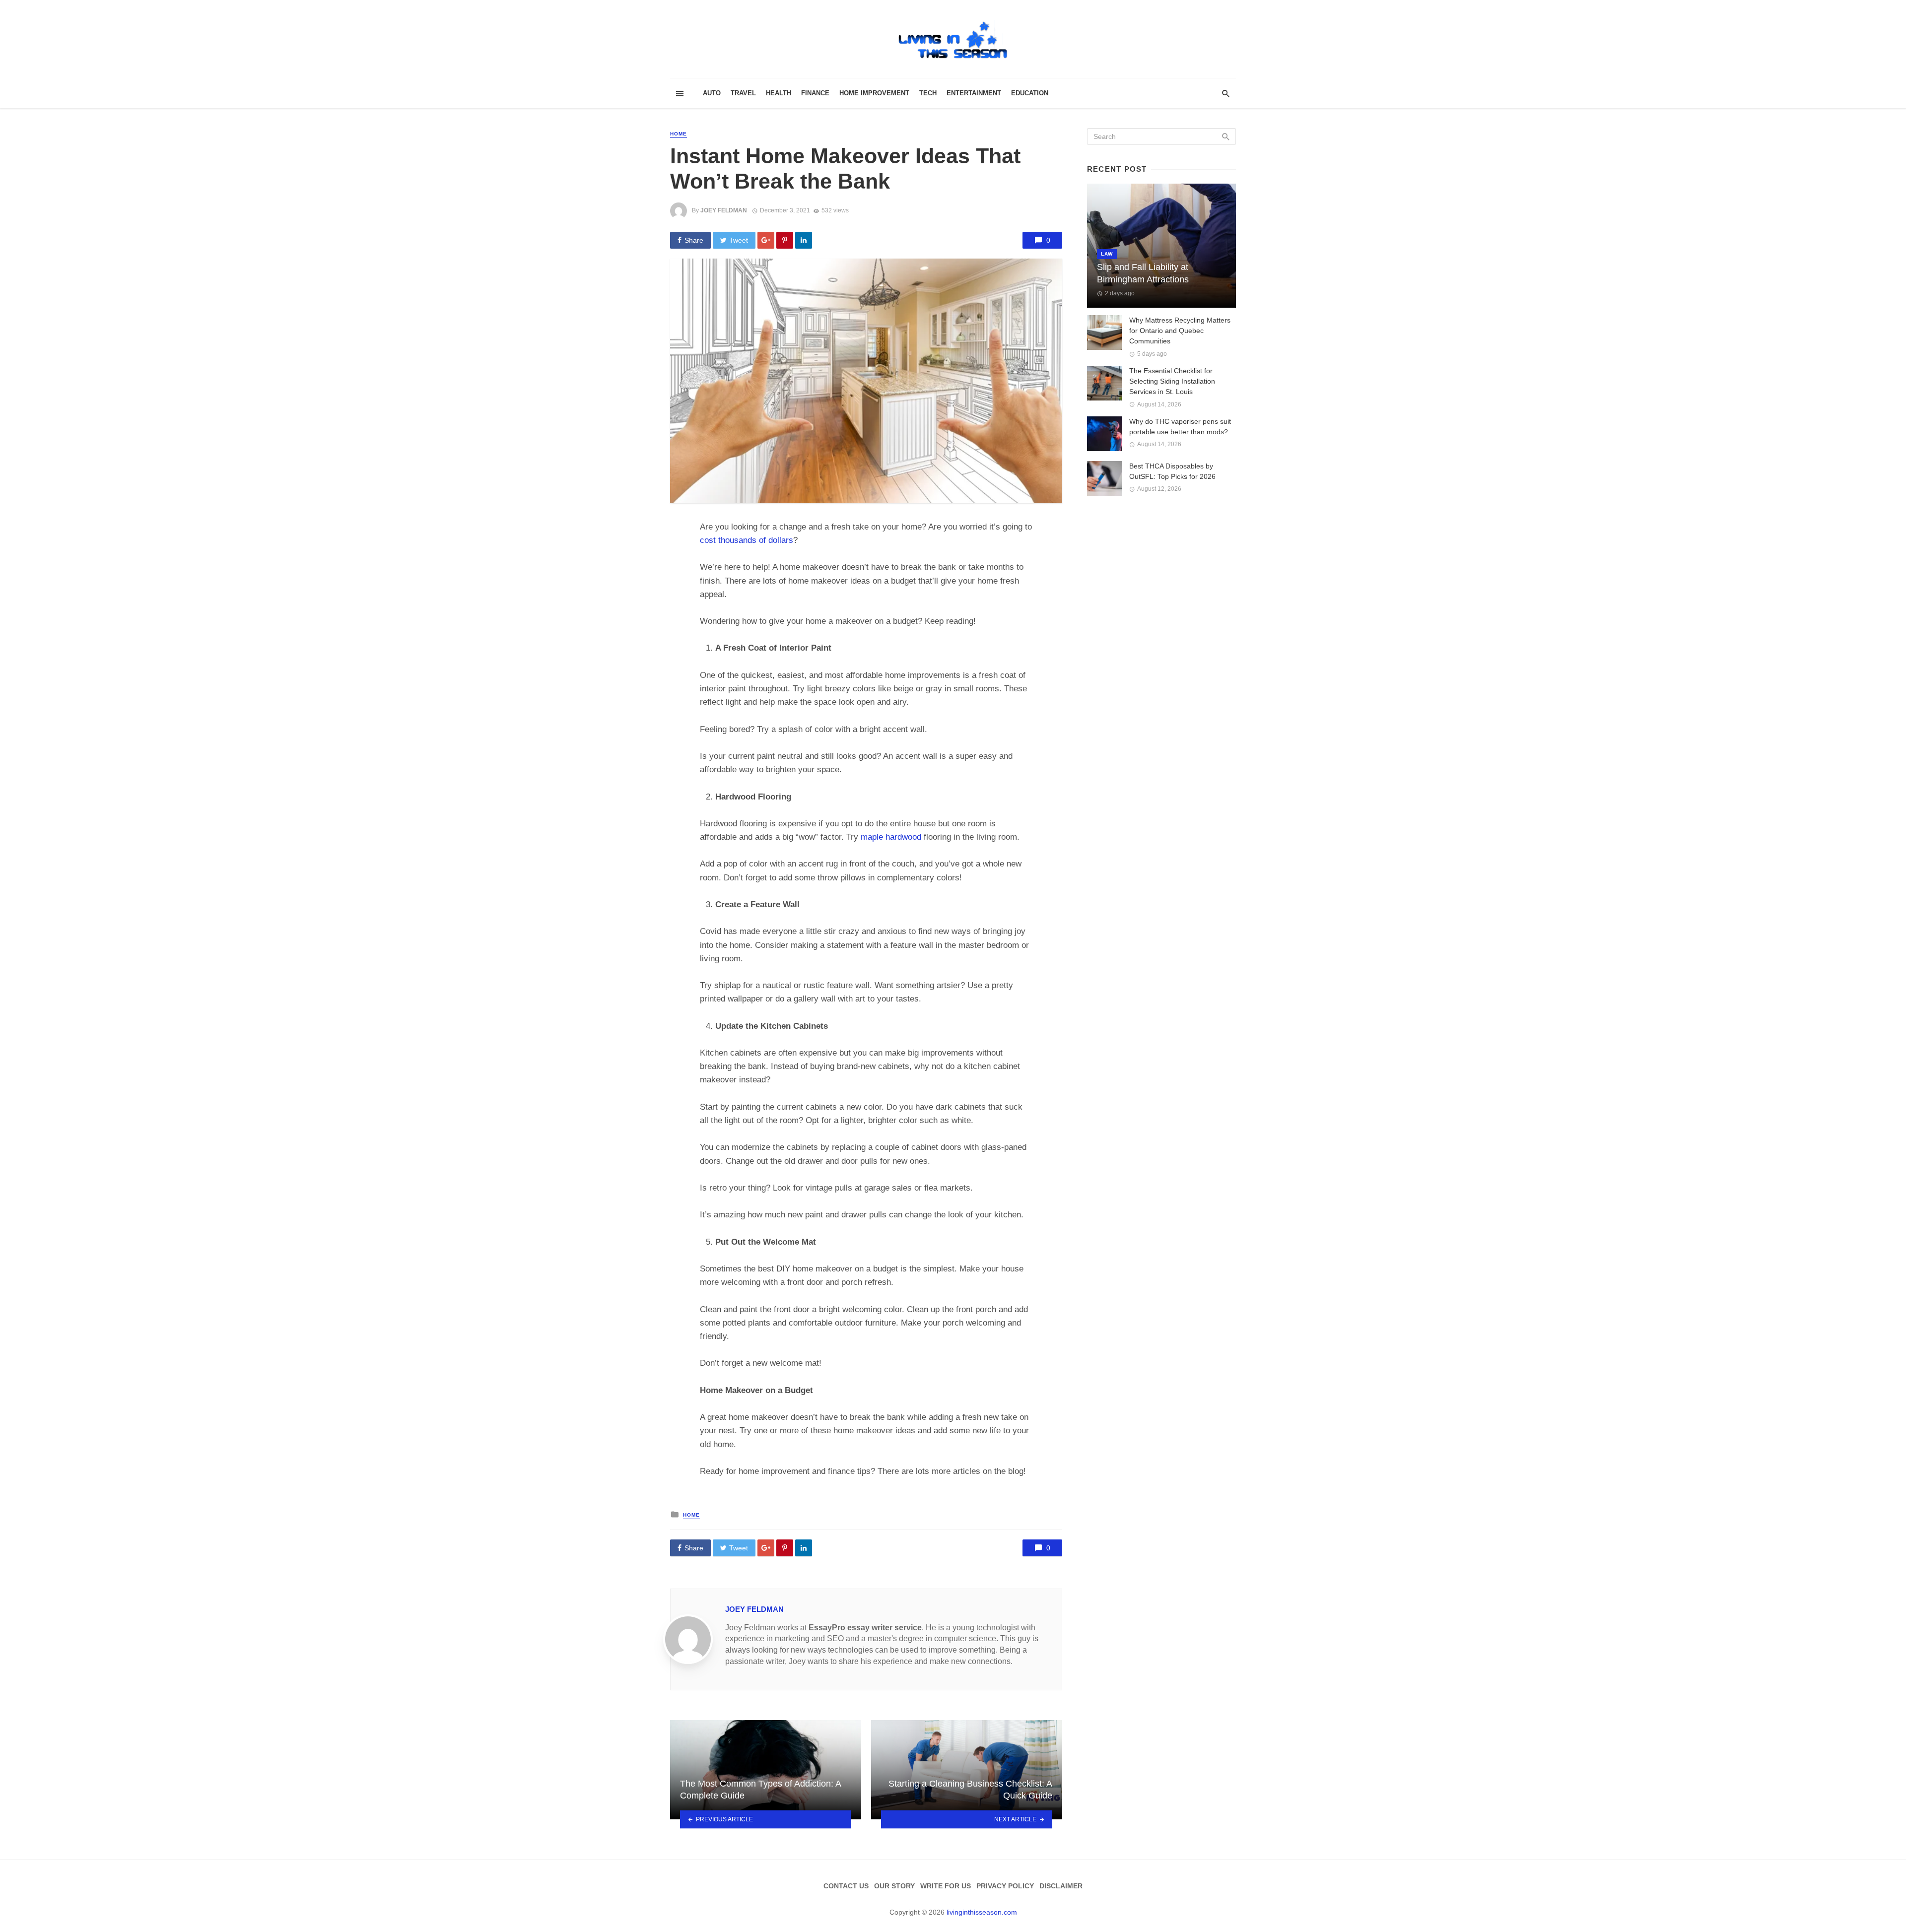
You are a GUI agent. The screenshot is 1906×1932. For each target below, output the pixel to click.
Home (679, 134)
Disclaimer (1061, 1886)
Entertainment (974, 93)
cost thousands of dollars (747, 540)
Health (779, 93)
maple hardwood (891, 837)
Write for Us (946, 1886)
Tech (928, 93)
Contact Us (846, 1886)
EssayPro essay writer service (865, 1628)
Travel (743, 93)
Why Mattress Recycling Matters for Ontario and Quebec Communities (1180, 331)
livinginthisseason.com (982, 1912)
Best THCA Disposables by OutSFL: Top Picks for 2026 (1172, 471)
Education (1030, 93)
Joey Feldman (724, 210)
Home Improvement (874, 93)
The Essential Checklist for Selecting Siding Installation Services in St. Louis (1172, 381)
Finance (815, 93)
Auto (712, 93)
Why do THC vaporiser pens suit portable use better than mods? (1180, 427)
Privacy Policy (1005, 1886)
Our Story (894, 1886)
